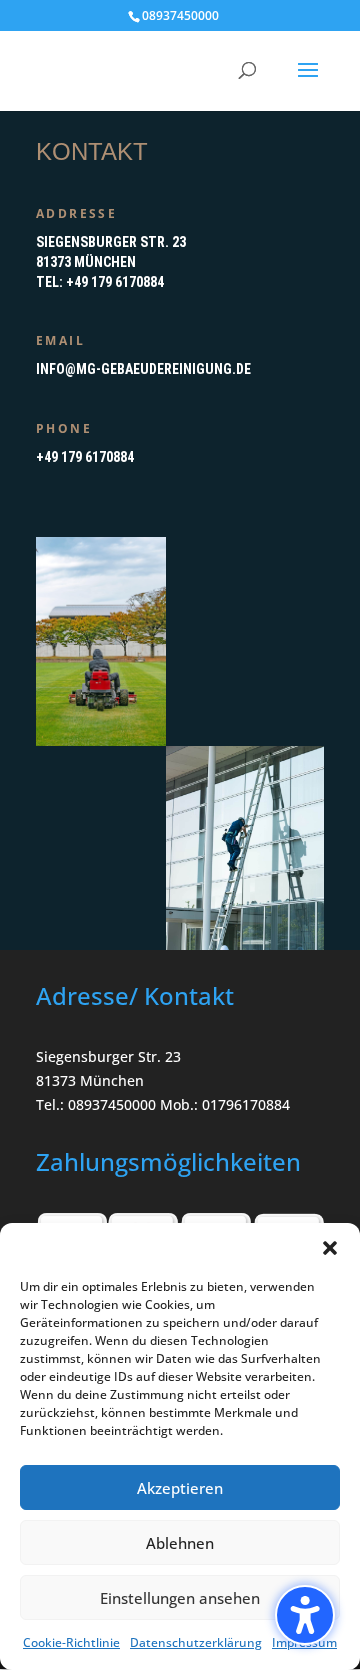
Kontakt (92, 151)
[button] (305, 1615)
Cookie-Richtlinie (71, 1642)
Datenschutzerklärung (196, 1642)
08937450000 (180, 15)
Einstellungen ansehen (180, 1598)
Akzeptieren (180, 1488)
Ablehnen (180, 1543)
